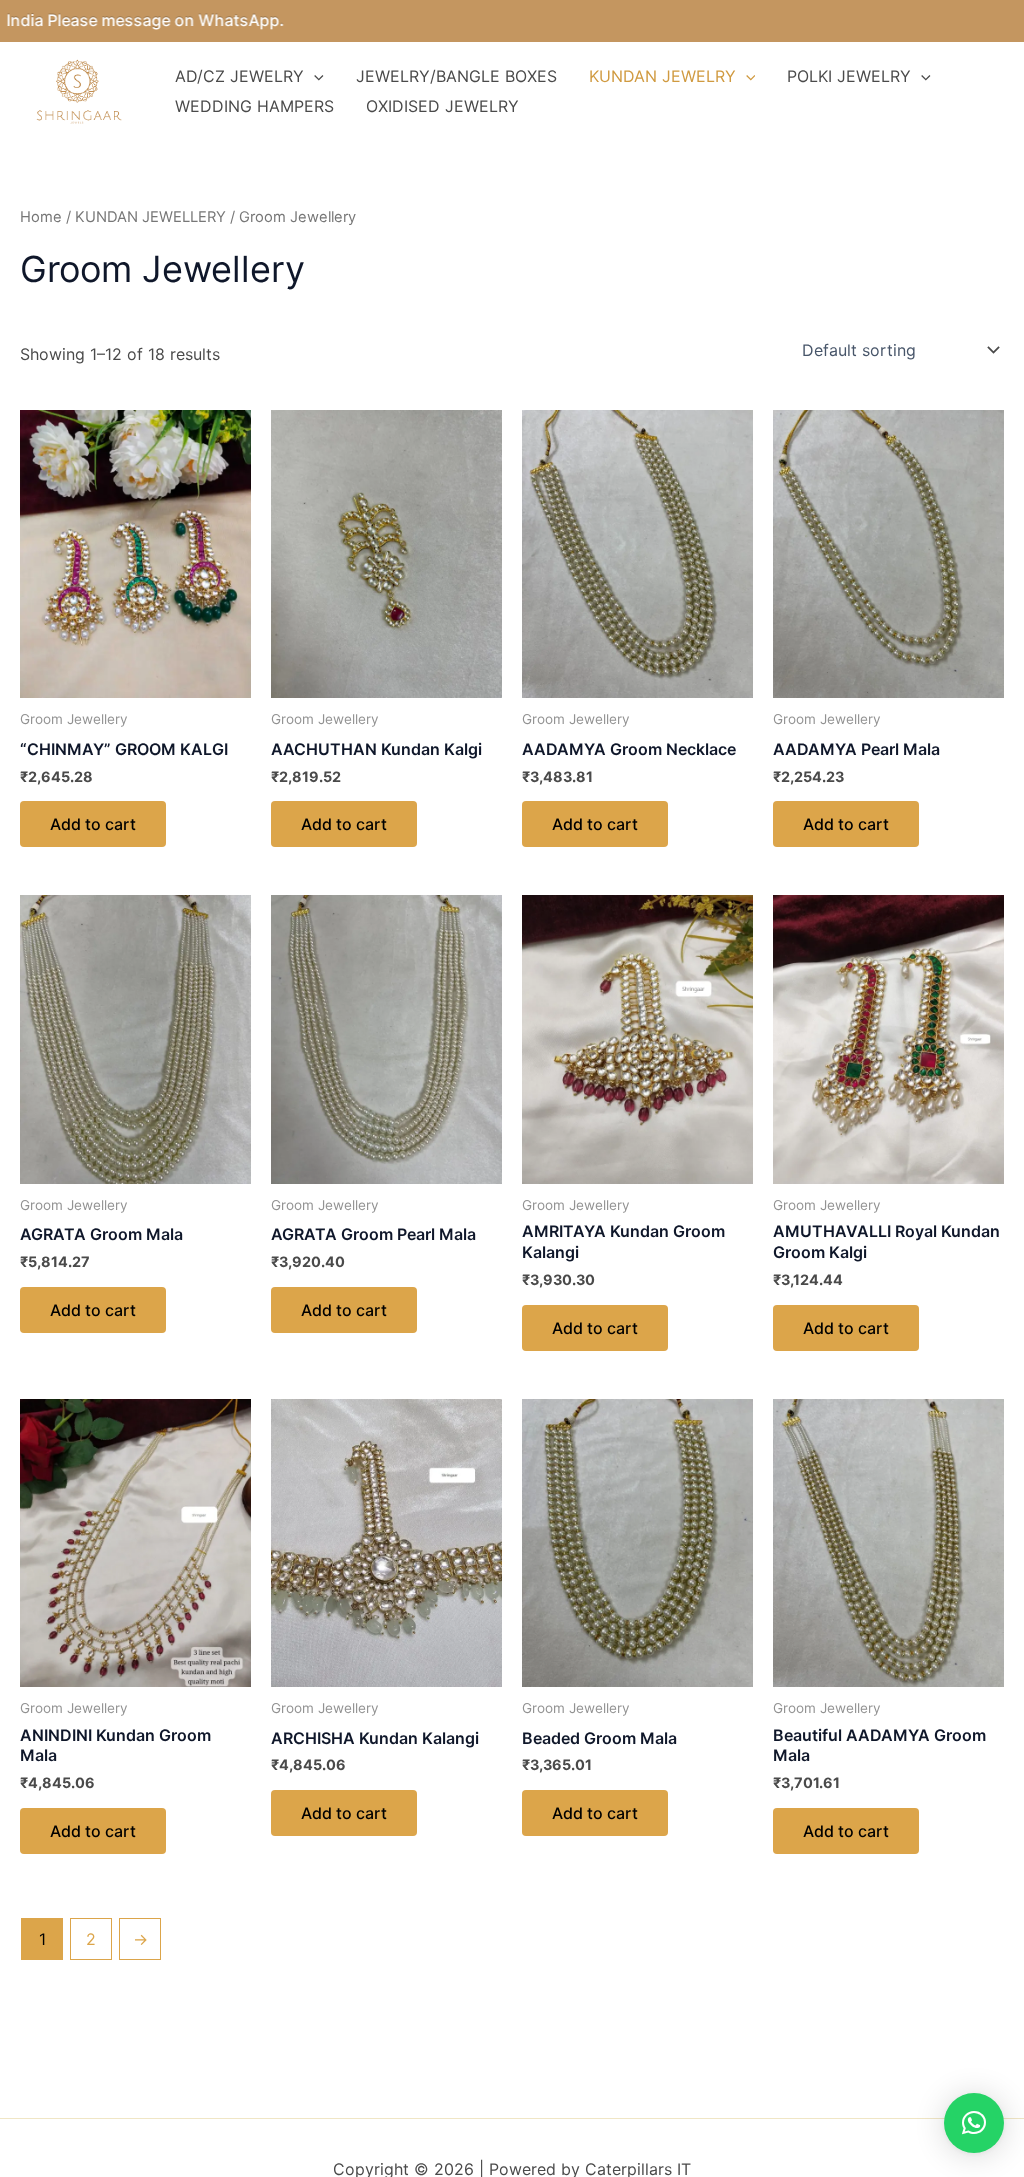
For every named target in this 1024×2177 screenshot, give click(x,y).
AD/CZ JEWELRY (239, 76)
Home (41, 217)
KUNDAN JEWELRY (662, 76)
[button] (974, 2123)
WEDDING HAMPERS (254, 106)
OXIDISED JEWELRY (442, 106)
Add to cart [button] (93, 824)
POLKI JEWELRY (849, 76)
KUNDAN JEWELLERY (150, 217)
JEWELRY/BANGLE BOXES (456, 76)
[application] (314, 76)
